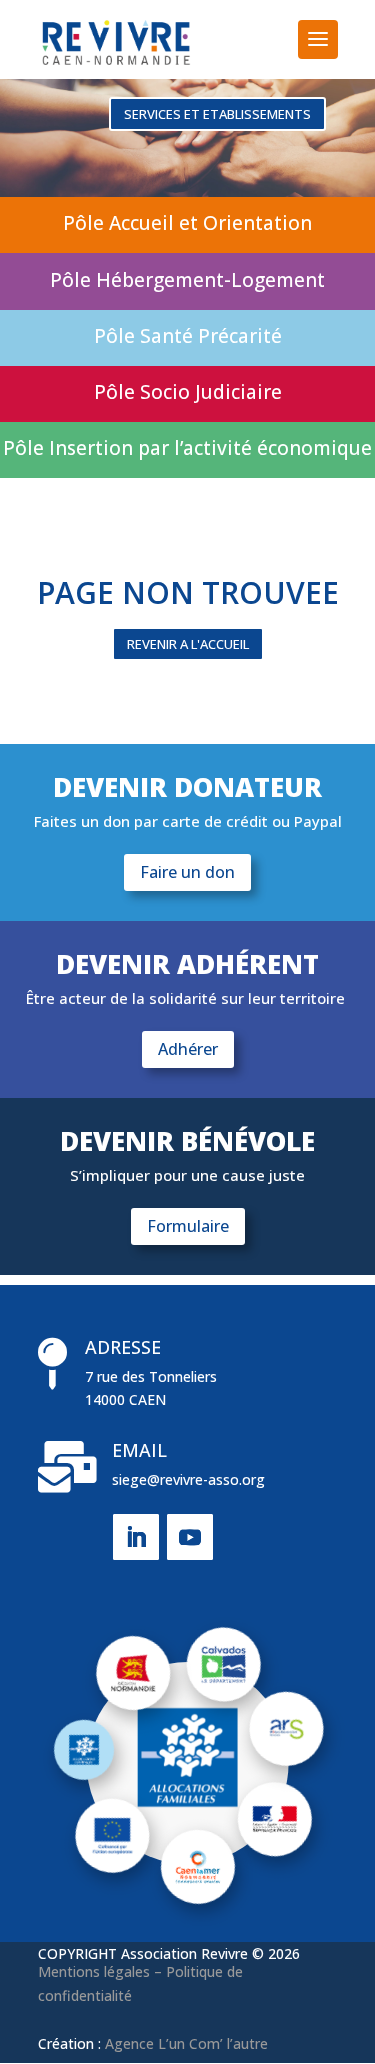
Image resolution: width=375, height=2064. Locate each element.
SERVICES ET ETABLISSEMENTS (217, 114)
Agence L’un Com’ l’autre (186, 2043)
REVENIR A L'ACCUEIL (188, 644)
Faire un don (187, 872)
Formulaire (188, 1226)
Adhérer (188, 1049)
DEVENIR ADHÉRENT (187, 966)
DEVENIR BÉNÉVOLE (187, 1143)
